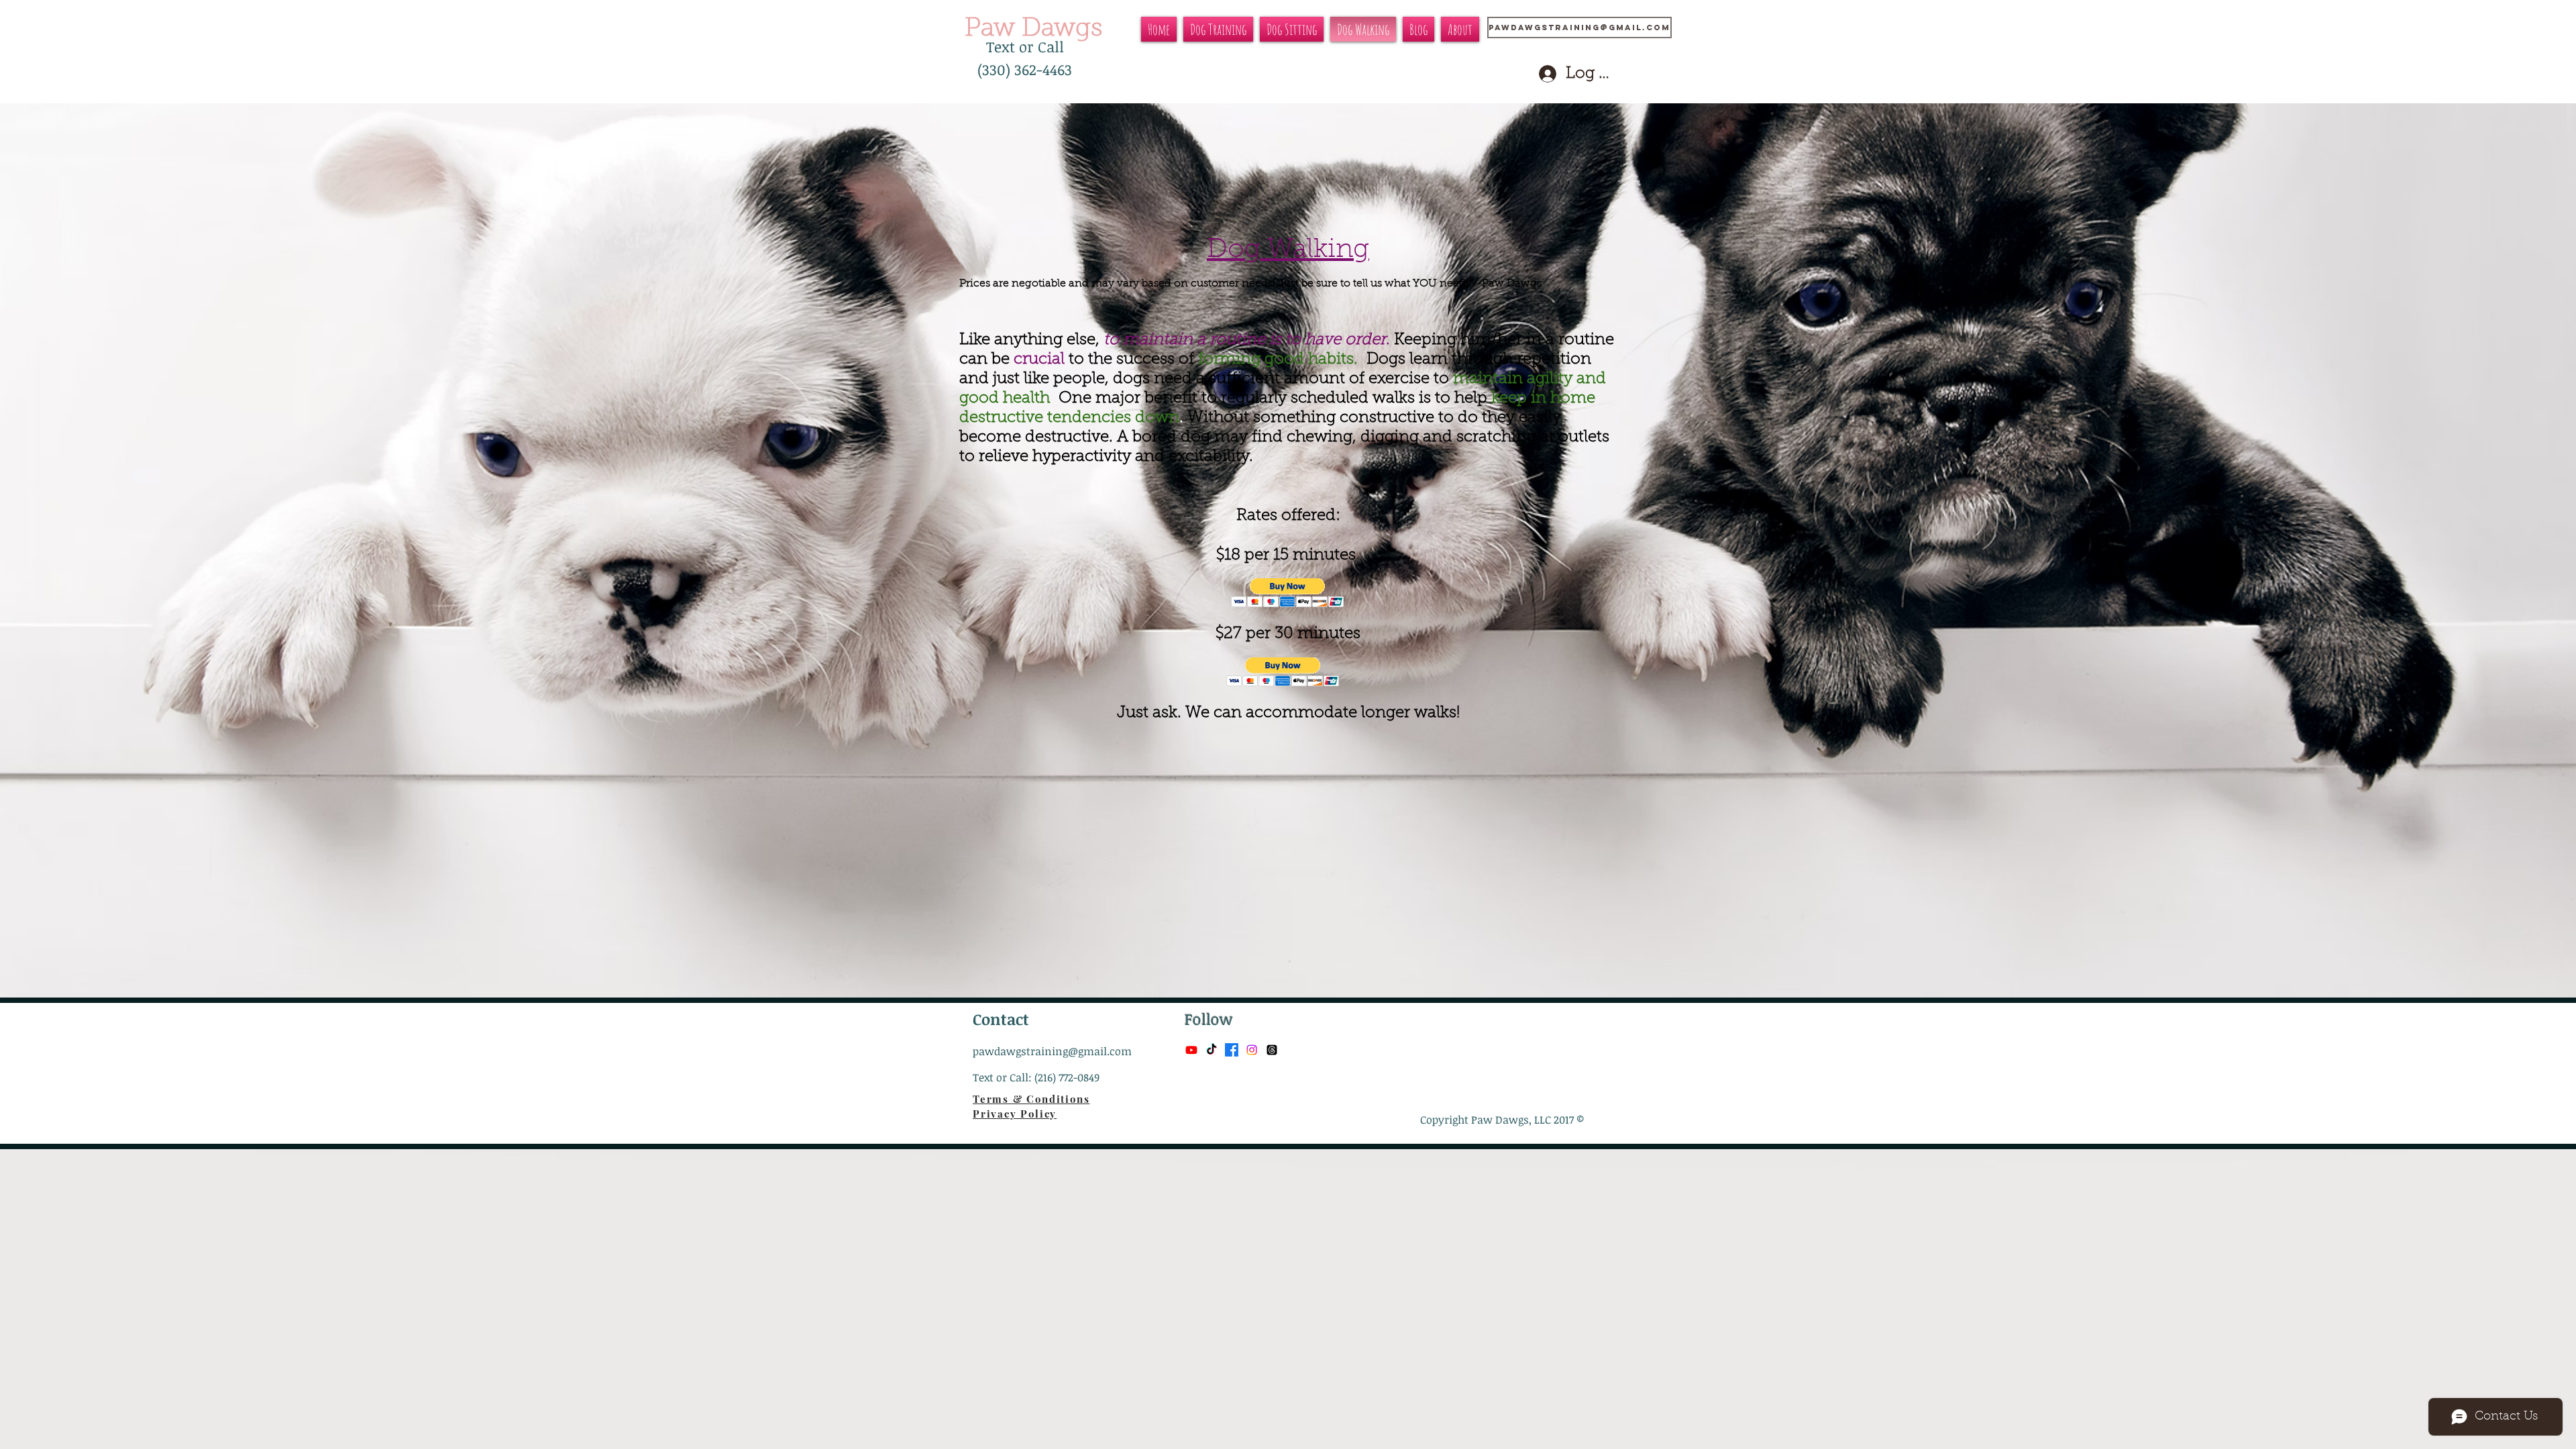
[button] (1288, 593)
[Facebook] (1232, 1050)
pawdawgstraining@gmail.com (1052, 1051)
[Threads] (1272, 1050)
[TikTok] (1212, 1050)
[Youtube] (1191, 1050)
